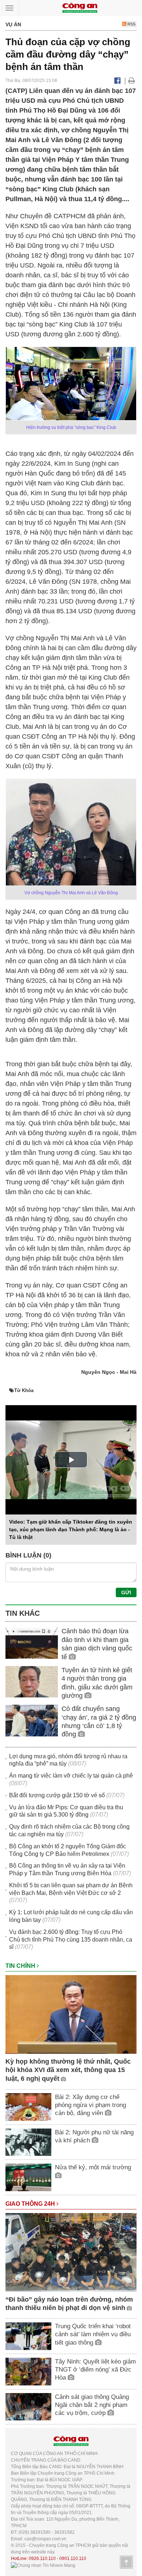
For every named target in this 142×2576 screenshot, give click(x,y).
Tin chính (21, 1966)
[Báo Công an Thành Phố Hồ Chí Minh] (80, 7)
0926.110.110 (42, 2559)
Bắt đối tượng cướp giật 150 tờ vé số (57, 1795)
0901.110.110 (73, 2559)
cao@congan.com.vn (45, 2539)
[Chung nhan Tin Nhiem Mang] (43, 2565)
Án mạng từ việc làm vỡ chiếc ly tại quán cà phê (71, 1776)
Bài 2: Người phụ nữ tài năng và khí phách (94, 2136)
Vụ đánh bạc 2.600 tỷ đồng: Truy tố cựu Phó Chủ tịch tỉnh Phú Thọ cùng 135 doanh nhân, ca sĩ (71, 1940)
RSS (131, 24)
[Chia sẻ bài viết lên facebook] (117, 81)
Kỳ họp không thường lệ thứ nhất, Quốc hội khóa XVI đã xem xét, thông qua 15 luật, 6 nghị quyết (68, 2070)
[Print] (132, 81)
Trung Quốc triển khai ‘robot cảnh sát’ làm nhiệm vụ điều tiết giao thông (93, 2334)
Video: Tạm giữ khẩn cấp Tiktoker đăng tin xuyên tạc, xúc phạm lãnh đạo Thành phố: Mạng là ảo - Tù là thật (71, 1529)
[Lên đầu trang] (126, 2562)
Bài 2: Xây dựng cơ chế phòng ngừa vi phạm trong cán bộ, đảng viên (90, 2105)
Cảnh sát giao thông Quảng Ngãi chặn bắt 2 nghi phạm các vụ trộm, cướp (92, 2405)
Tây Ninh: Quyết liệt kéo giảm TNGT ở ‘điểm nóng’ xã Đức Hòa (95, 2370)
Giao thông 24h (31, 2204)
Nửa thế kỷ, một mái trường (93, 2167)
